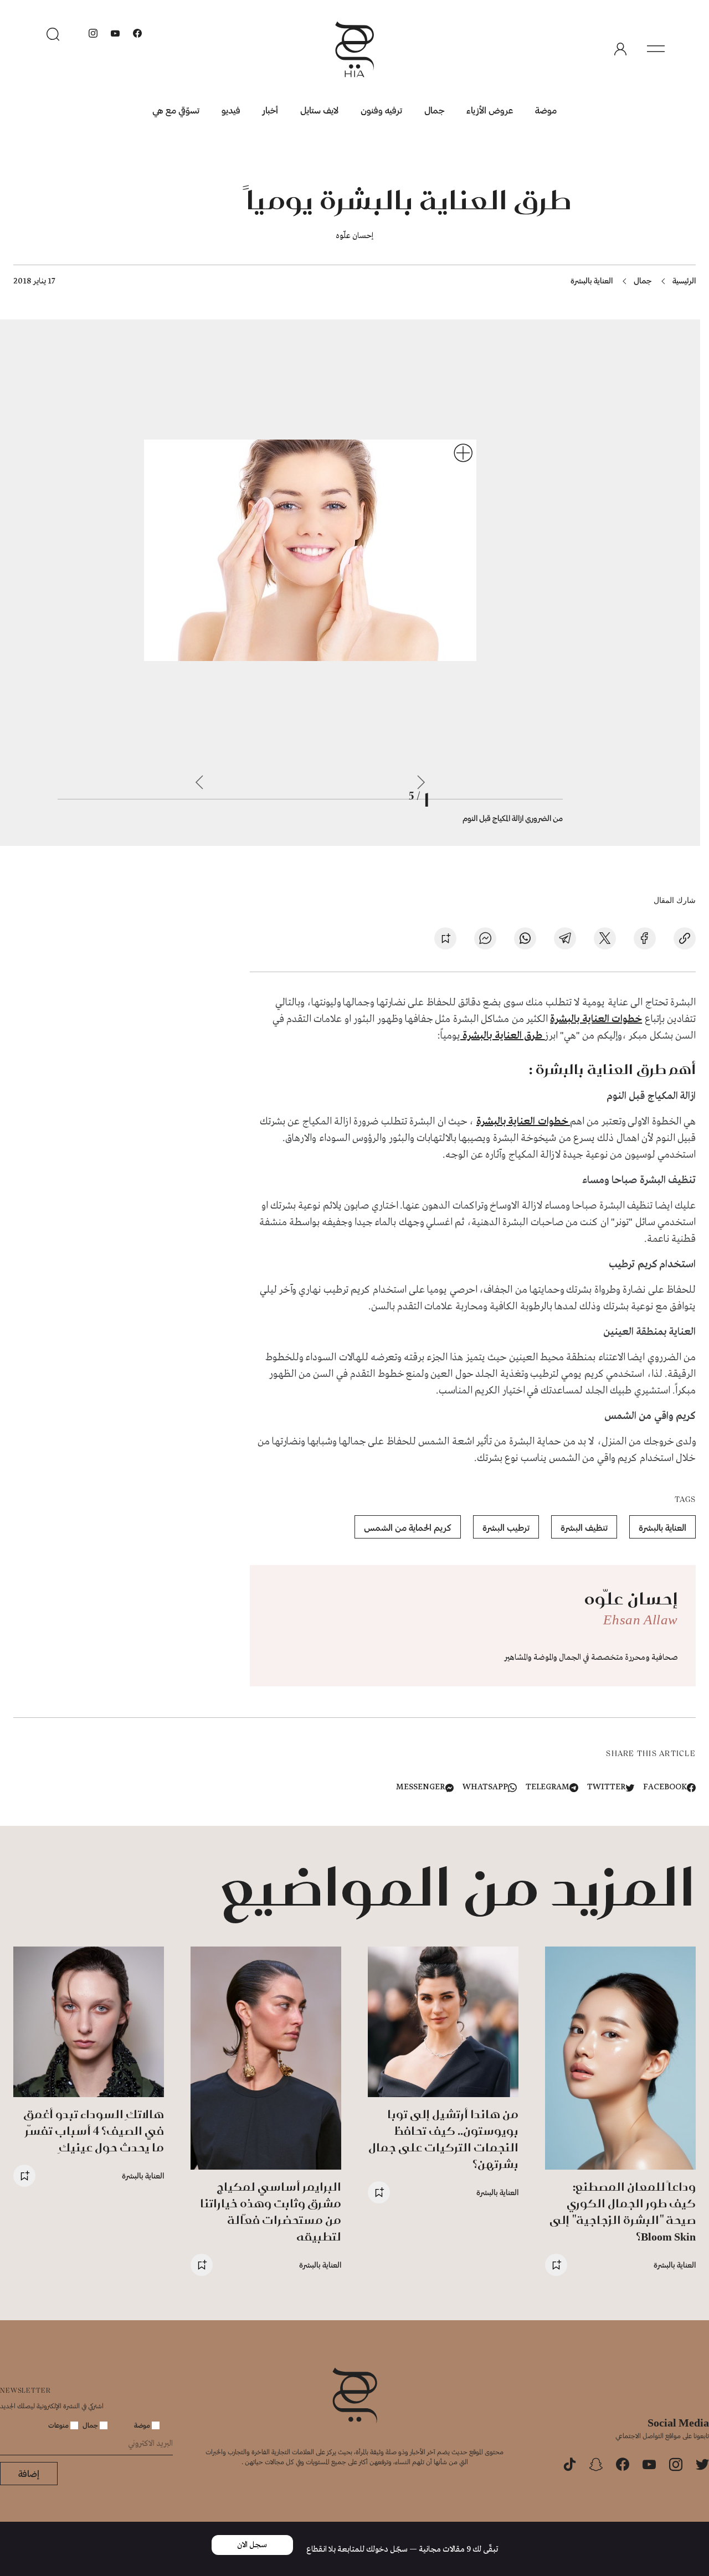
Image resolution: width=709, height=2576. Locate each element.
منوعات (59, 2425)
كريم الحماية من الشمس (408, 1527)
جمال (434, 110)
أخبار (270, 110)
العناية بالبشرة (592, 280)
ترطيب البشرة (506, 1527)
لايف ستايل (319, 110)
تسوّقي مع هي (176, 110)
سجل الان (252, 2545)
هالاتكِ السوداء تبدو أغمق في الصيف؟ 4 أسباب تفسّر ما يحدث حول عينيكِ (94, 2131)
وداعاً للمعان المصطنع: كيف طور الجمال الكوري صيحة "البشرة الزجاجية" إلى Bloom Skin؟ (623, 2211)
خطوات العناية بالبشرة (596, 1019)
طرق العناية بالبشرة (503, 1036)
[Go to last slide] (421, 782)
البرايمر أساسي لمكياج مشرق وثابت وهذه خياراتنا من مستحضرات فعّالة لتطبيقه (271, 2211)
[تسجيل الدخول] (620, 49)
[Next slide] (199, 782)
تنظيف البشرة (584, 1527)
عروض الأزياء (490, 110)
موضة (546, 110)
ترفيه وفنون (381, 110)
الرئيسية (684, 280)
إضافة (29, 2473)
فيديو (231, 110)
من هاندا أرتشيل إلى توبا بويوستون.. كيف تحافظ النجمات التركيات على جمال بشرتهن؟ (443, 2139)
